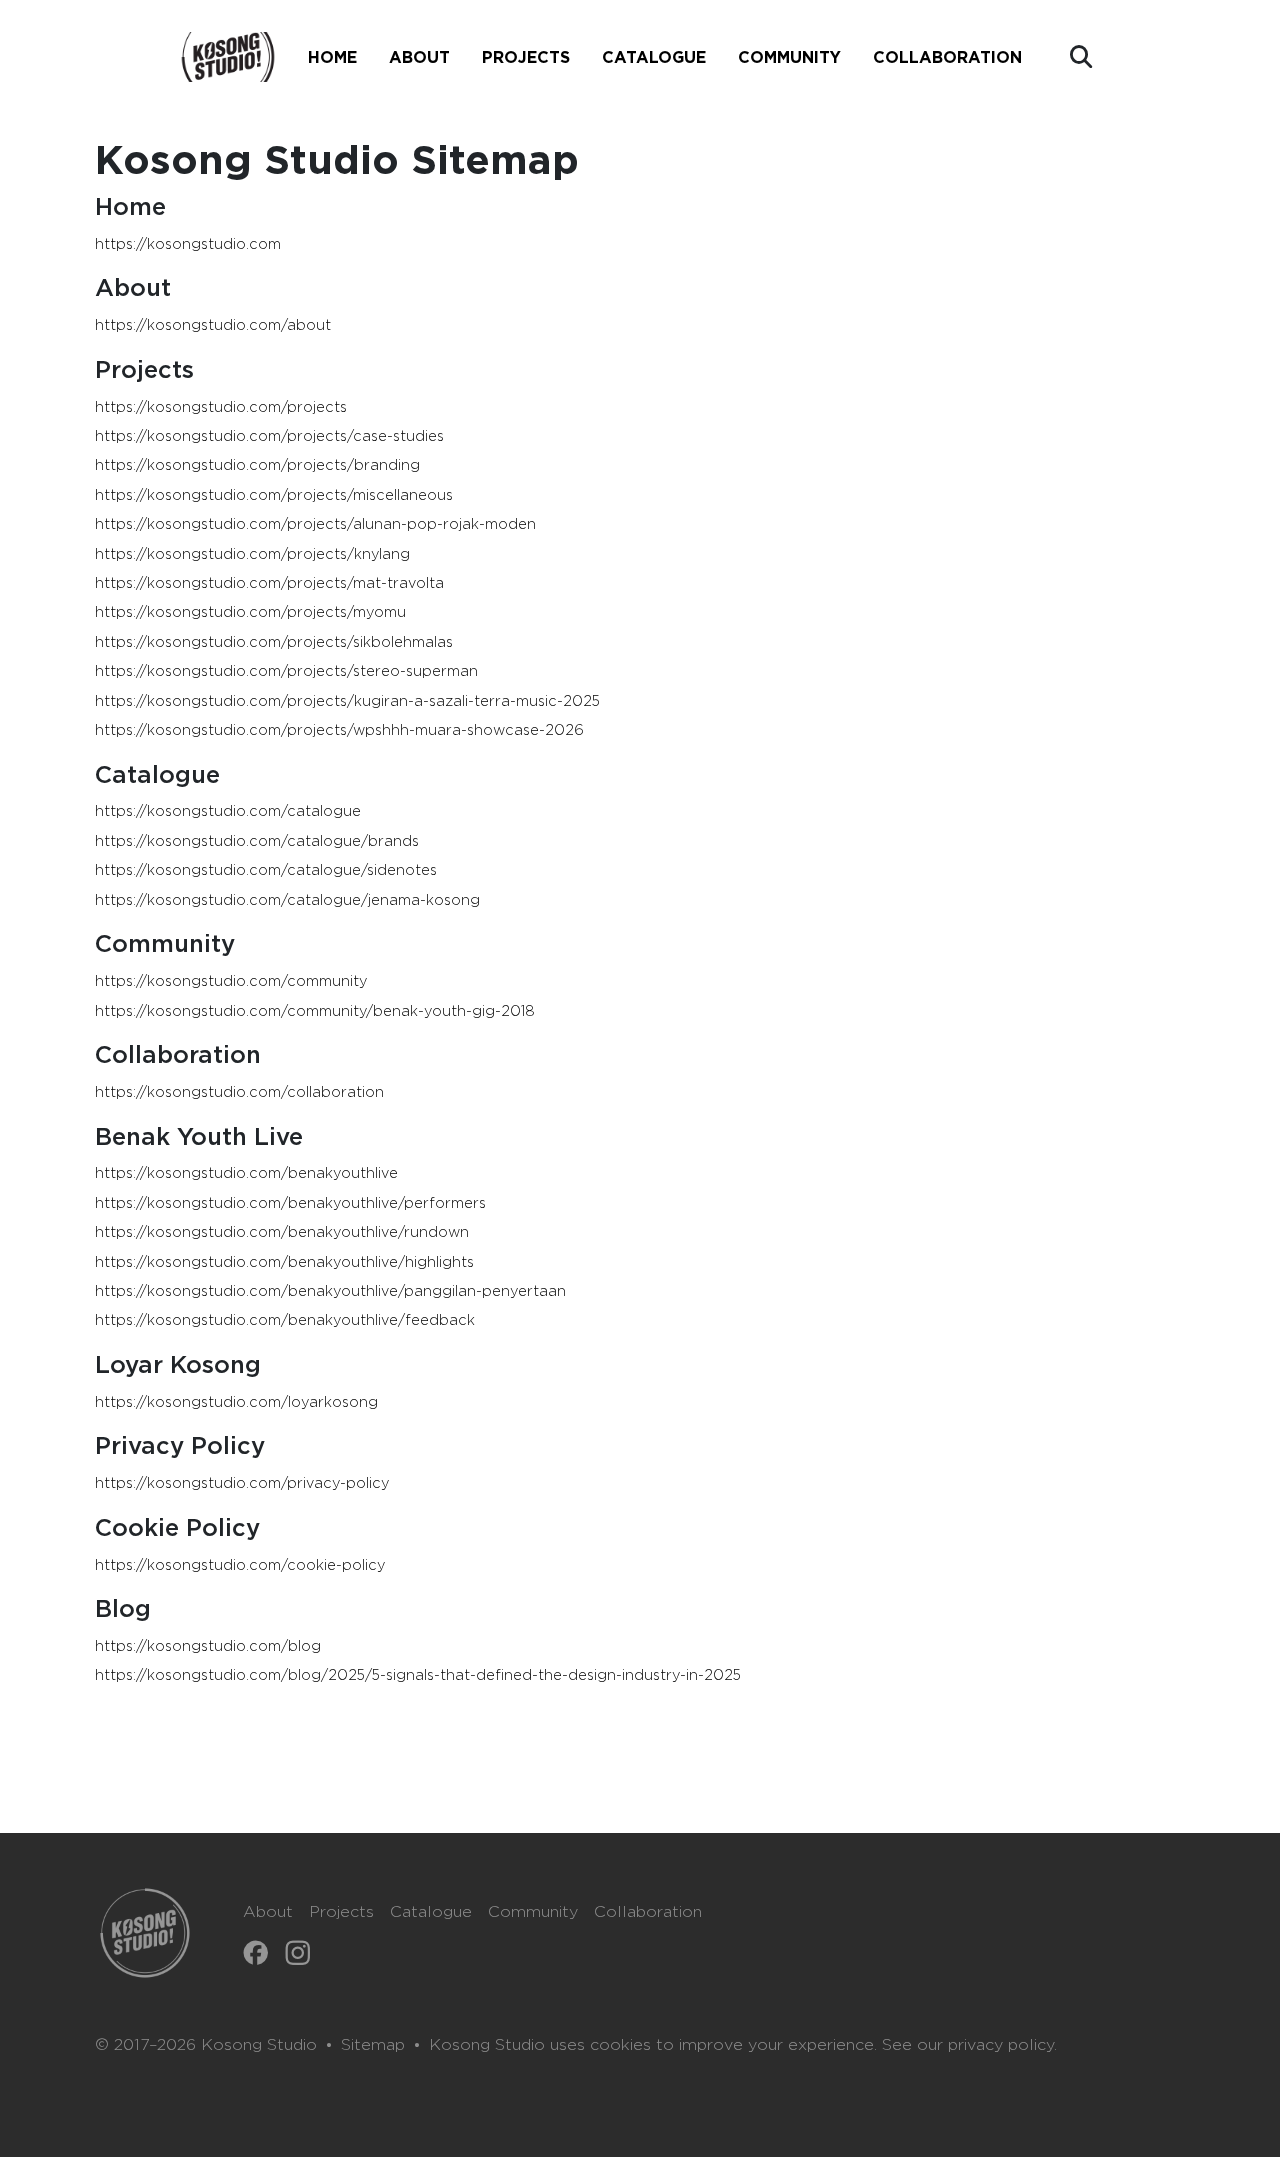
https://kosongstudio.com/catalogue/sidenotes (266, 870)
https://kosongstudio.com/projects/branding (257, 465)
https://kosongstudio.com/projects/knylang (252, 554)
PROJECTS (526, 57)
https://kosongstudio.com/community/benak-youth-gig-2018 (315, 1011)
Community (533, 1912)
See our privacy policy (968, 2045)
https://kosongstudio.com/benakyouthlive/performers (290, 1203)
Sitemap (373, 2045)
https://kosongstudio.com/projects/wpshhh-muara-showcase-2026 (339, 730)
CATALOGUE (654, 57)
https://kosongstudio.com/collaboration (239, 1092)
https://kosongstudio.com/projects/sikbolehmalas (274, 642)
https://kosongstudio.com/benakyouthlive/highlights (284, 1262)
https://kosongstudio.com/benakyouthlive (246, 1173)
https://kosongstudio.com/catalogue (228, 811)
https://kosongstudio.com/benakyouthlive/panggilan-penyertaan (330, 1291)
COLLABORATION (947, 57)
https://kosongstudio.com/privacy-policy (242, 1483)
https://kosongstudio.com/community (231, 981)
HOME (332, 57)
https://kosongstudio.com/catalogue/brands (257, 841)
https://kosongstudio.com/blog (208, 1646)
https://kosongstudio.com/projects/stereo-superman (286, 671)
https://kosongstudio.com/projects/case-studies (269, 436)
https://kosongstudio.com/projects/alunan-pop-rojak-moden (315, 524)
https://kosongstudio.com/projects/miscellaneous (274, 495)
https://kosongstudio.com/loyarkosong (236, 1402)
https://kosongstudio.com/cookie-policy (240, 1565)
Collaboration (648, 1912)
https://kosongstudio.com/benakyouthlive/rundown (282, 1232)
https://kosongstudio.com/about (213, 325)
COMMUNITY (789, 57)
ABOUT (419, 57)
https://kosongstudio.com (188, 244)
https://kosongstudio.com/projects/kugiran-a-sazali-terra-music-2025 (347, 701)
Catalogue (431, 1912)
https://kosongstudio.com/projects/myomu (250, 612)
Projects (341, 1912)
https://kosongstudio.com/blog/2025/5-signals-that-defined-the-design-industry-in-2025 (418, 1675)
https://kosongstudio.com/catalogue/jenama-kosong (287, 900)
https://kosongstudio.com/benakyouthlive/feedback (285, 1320)
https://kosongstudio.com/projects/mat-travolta (269, 583)
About (268, 1912)
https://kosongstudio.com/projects (221, 407)
